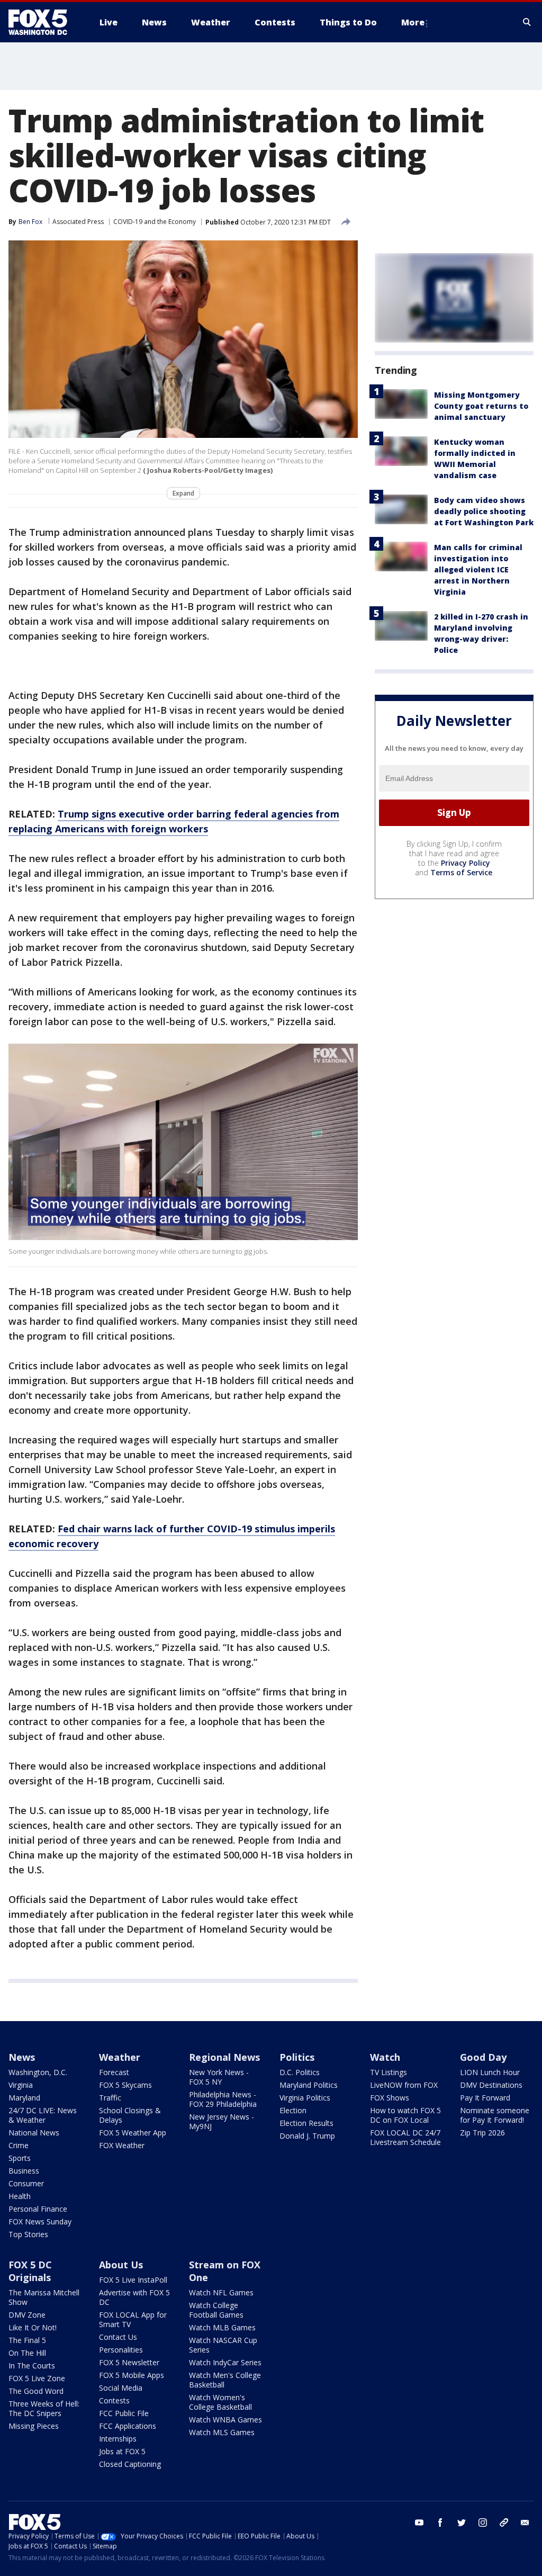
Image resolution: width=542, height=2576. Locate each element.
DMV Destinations (491, 2085)
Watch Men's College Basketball (225, 2380)
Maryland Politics (309, 2085)
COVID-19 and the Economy (155, 222)
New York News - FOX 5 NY (219, 2077)
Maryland (24, 2098)
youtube (419, 2523)
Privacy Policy (466, 863)
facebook (440, 2523)
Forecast (114, 2072)
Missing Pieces (34, 2426)
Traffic (110, 2098)
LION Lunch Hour (490, 2072)
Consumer (26, 2183)
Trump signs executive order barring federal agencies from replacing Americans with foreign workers (174, 821)
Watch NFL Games (221, 2292)
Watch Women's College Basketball (220, 2402)
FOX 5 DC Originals (30, 2271)
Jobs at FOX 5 (122, 2451)
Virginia (21, 2085)
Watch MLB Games (222, 2327)
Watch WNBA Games (225, 2420)
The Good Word (36, 2391)
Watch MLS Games (222, 2432)
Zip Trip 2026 (482, 2133)
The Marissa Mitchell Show (44, 2297)
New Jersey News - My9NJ (222, 2121)
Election (293, 2110)
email (525, 2523)
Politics (297, 2057)
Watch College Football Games (216, 2310)
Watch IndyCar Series (225, 2362)
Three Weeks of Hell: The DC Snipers (44, 2408)
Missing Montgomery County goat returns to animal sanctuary (481, 406)
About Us (121, 2265)
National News (34, 2133)
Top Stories (28, 2234)
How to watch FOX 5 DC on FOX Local (405, 2115)
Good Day (483, 2057)
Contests (114, 2400)
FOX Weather (122, 2145)
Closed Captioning (130, 2464)
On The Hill (27, 2353)
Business (24, 2171)
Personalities (121, 2350)
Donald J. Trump (307, 2136)
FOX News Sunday (40, 2222)
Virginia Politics (305, 2098)
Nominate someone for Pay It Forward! (495, 2115)
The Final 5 (27, 2340)
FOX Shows (390, 2098)
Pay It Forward (485, 2098)
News (22, 2057)
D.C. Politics (300, 2072)
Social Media (121, 2388)
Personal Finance (38, 2209)
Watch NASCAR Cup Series (223, 2345)
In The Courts (32, 2366)
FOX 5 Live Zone (37, 2378)
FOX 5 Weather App (133, 2133)
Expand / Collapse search (527, 22)
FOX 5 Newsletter (129, 2362)
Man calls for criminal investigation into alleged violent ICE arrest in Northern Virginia (478, 569)
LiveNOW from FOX (404, 2085)
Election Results (306, 2123)
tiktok (504, 2523)
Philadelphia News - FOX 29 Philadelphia (223, 2099)
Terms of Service (461, 872)
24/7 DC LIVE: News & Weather (43, 2115)
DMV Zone (27, 2315)
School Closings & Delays (130, 2115)
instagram (483, 2523)
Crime (19, 2145)
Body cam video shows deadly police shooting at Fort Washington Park (484, 511)
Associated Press (78, 222)
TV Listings (389, 2072)
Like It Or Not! (33, 2327)
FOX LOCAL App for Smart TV (133, 2319)
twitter (462, 2523)
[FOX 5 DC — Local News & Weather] (43, 22)
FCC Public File (124, 2413)
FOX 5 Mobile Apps (132, 2375)
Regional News (224, 2057)
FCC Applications (128, 2426)
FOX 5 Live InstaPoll (133, 2280)
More (413, 22)
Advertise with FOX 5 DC (134, 2297)
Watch (385, 2057)
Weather (120, 2057)
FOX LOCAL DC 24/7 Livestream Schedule (405, 2137)
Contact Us (118, 2337)
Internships (118, 2439)
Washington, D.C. (38, 2072)
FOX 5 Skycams (125, 2085)
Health (20, 2196)
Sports (20, 2158)
